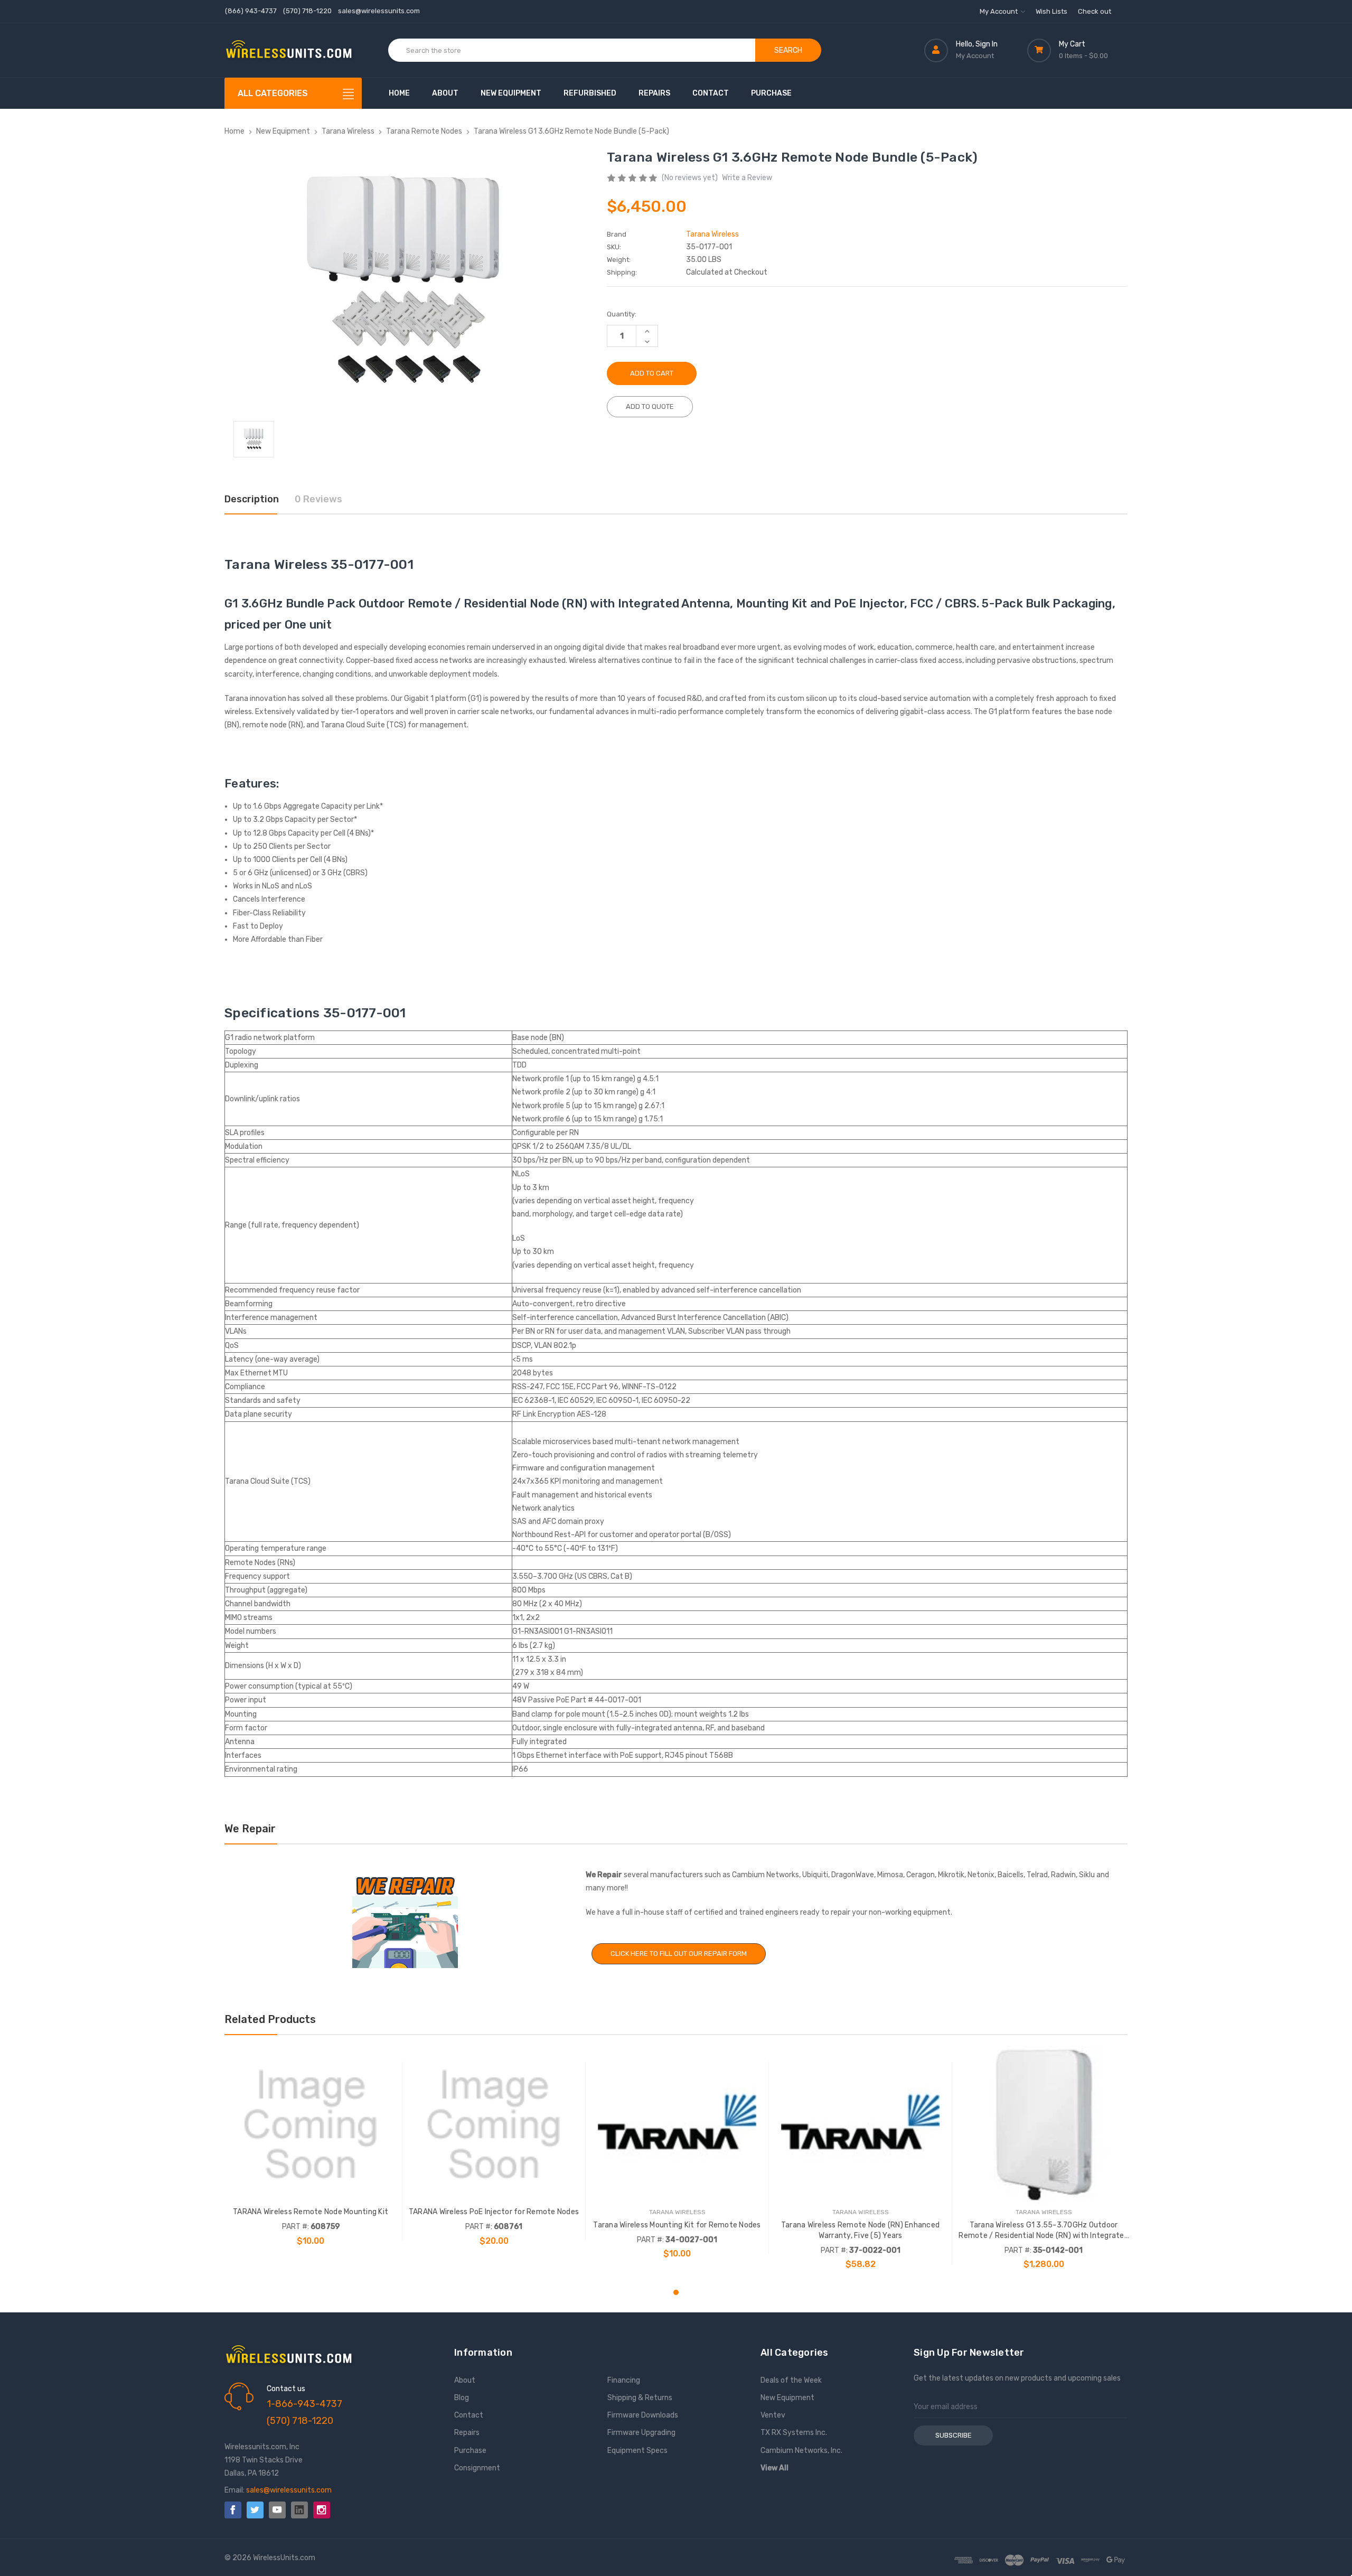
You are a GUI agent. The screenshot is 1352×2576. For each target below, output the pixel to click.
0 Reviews (318, 499)
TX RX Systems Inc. (794, 2433)
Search (788, 50)
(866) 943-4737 (251, 11)
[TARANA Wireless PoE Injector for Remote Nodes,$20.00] (494, 2125)
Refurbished (590, 93)
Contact (711, 93)
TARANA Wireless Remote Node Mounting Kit (311, 2212)
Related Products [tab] (270, 2019)
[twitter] (255, 2510)
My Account (999, 11)
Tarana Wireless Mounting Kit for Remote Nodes (677, 2225)
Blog (462, 2398)
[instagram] (322, 2510)
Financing (624, 2380)
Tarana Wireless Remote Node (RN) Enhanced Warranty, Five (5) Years (860, 2230)
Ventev (773, 2415)
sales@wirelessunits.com (379, 11)
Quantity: (622, 314)
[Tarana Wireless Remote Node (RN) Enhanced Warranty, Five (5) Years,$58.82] (860, 2125)
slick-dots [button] (676, 2292)
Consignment (477, 2468)
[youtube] (277, 2510)
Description (252, 499)
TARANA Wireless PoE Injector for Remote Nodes (494, 2212)
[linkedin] (299, 2510)
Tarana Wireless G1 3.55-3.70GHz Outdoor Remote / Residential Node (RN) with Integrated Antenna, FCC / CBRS (1044, 2231)
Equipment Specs (637, 2451)
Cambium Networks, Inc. (801, 2451)
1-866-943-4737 (304, 2404)
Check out (1095, 11)
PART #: (295, 2227)
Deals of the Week (791, 2380)
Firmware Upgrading (641, 2433)
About (445, 93)
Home (399, 93)
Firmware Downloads (643, 2415)
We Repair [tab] (250, 1829)
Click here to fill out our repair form (679, 1954)
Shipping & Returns (640, 2398)
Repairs (654, 93)
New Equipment (511, 93)
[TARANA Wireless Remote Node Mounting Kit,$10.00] (311, 2125)
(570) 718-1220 (307, 11)
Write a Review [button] (747, 178)
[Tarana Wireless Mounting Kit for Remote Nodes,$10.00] (677, 2125)
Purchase (771, 93)
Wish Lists (1051, 11)
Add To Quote (650, 406)
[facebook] (233, 2510)
